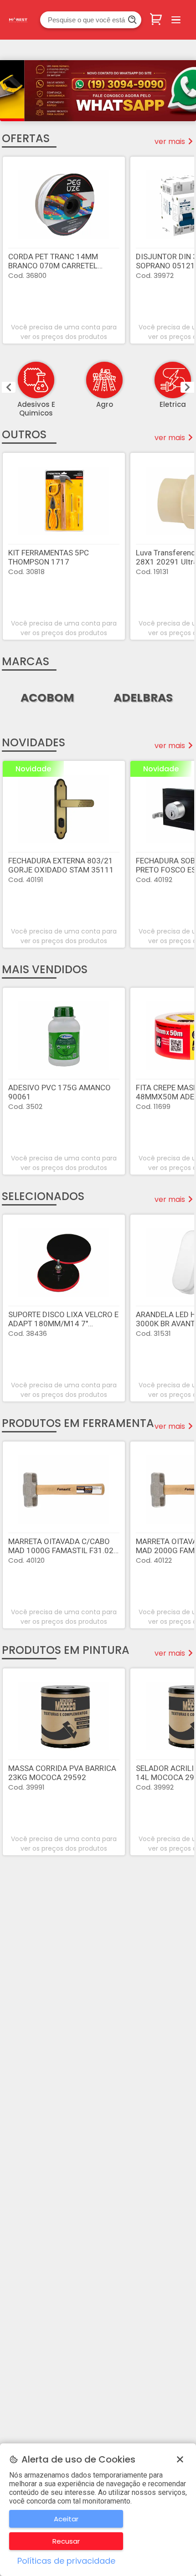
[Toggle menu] (176, 20)
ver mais (170, 141)
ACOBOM (47, 698)
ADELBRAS (143, 698)
